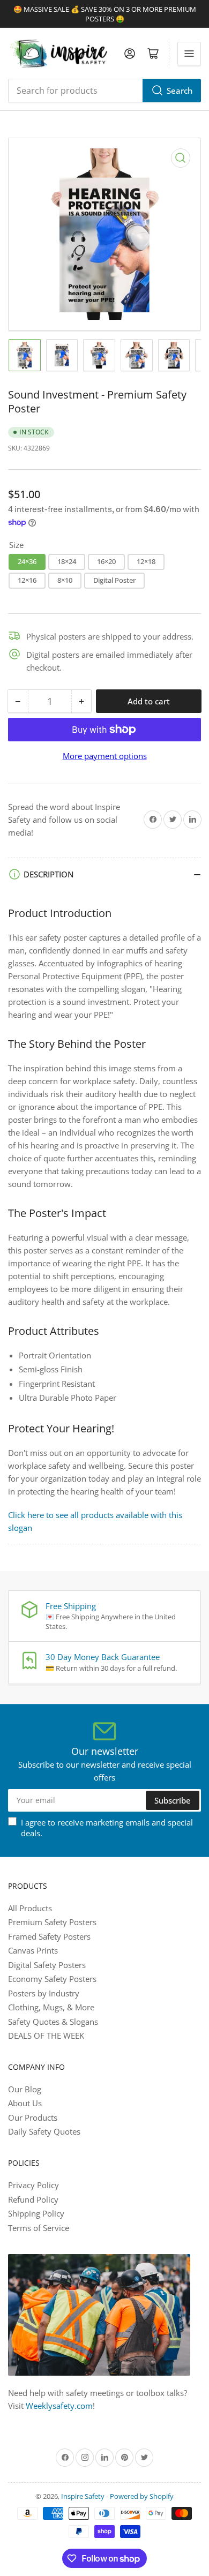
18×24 (67, 561)
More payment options (105, 756)
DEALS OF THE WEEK (46, 2036)
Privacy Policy (33, 2185)
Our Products (33, 2117)
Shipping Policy (36, 2213)
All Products (30, 1908)
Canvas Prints (33, 1950)
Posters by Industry (44, 1993)
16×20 (106, 561)
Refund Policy (33, 2199)
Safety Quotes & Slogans (53, 2022)
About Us (25, 2103)
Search (180, 91)
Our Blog (25, 2089)
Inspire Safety (83, 2496)
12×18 (146, 561)
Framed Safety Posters (49, 1936)
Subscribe (173, 1800)
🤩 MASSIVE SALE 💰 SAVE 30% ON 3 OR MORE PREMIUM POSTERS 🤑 (105, 14)
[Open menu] (189, 54)
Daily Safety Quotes (44, 2131)
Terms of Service (39, 2228)
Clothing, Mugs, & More (51, 2007)
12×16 (27, 580)
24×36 (27, 561)
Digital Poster (114, 580)
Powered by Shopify (142, 2496)
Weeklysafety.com (59, 2406)
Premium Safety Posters (52, 1922)
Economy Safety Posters (52, 1979)
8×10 (65, 580)
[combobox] (104, 91)
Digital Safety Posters (47, 1965)
